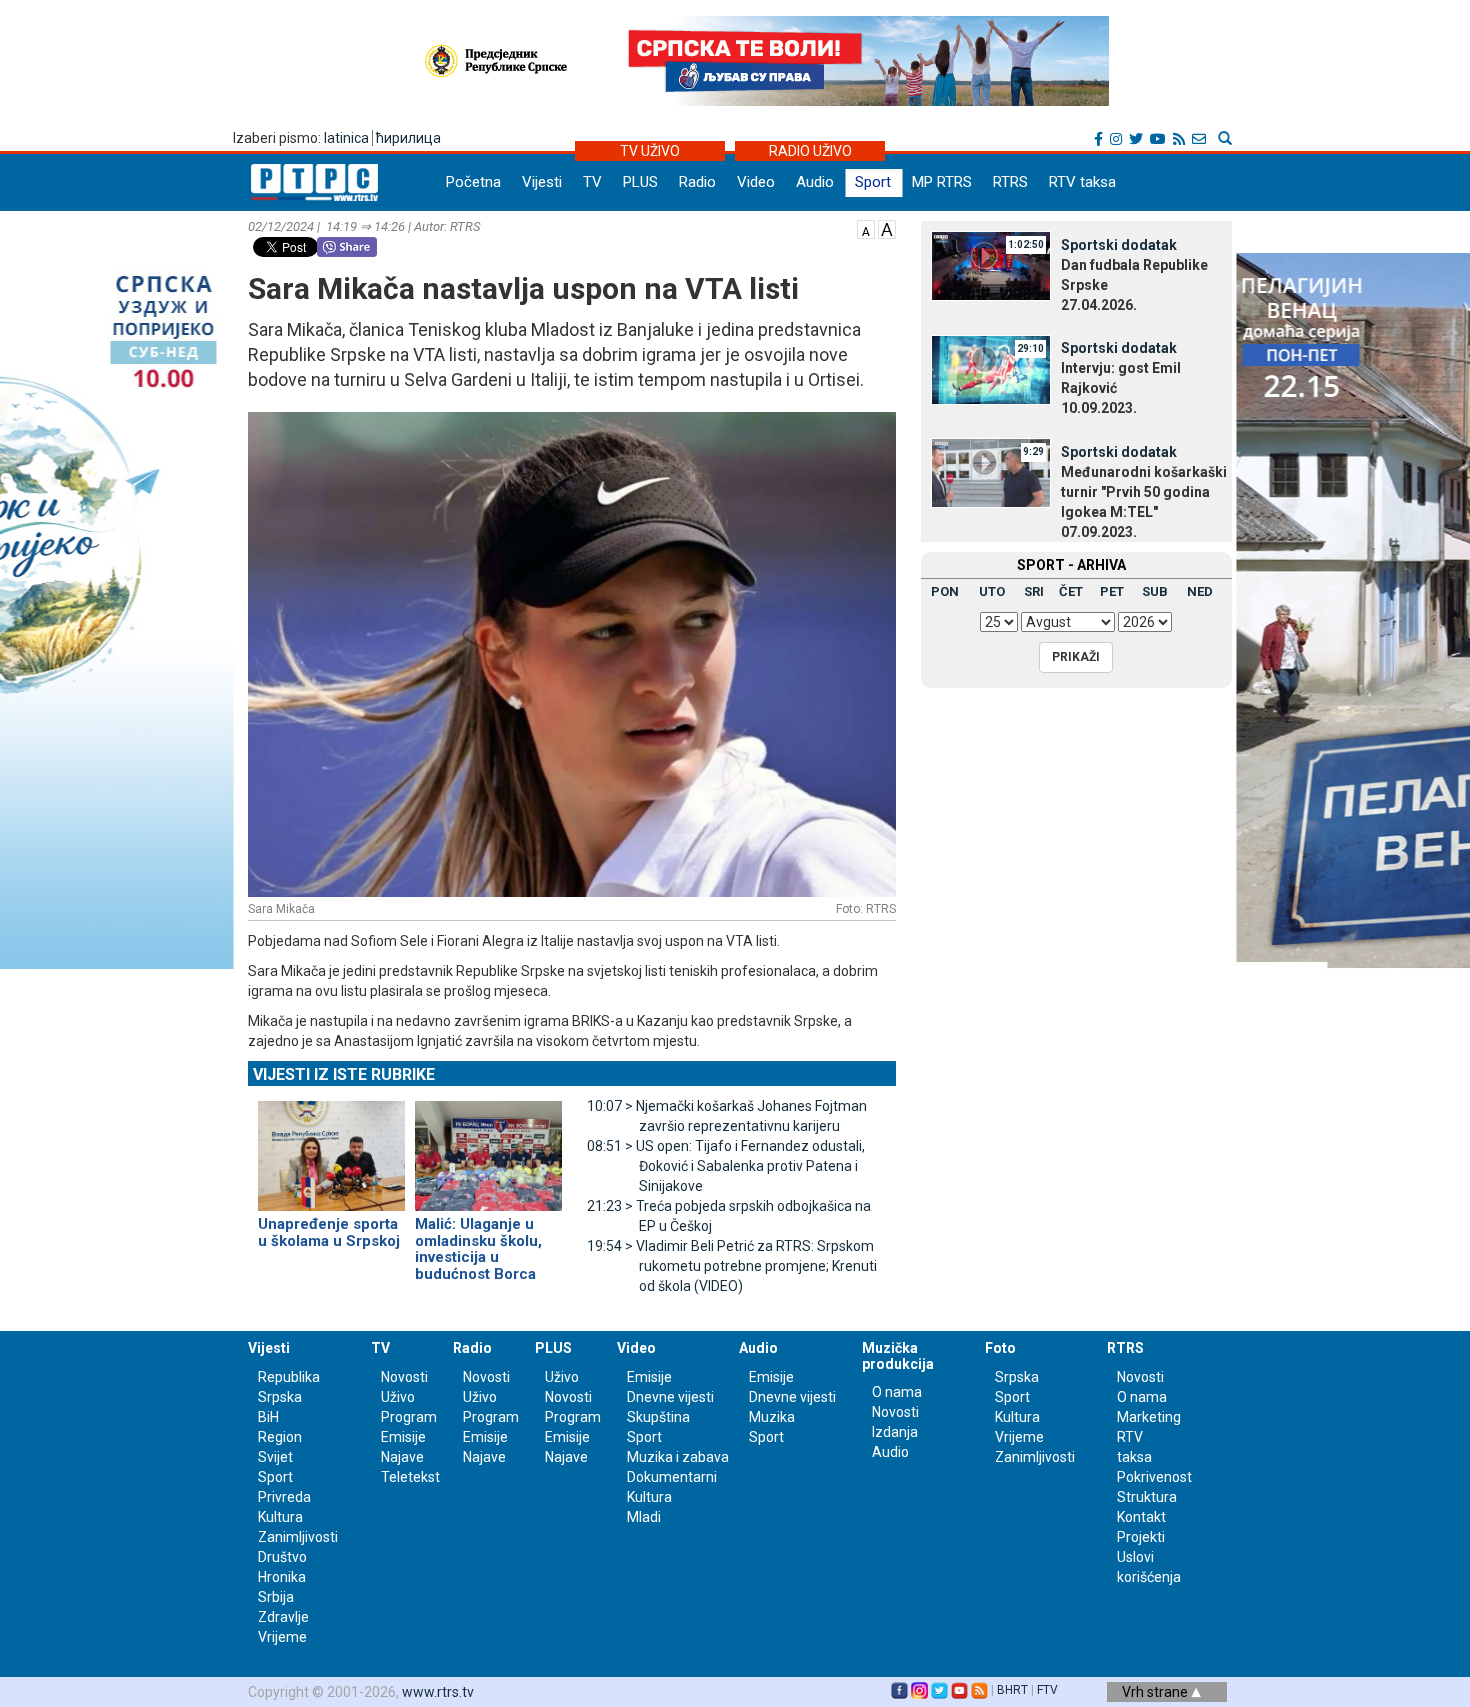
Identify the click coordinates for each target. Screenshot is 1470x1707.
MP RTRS (942, 182)
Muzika (772, 1417)
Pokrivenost (1154, 1477)
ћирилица (408, 138)
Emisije (403, 1437)
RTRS (1010, 182)
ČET (1071, 591)
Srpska (1017, 1377)
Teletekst (410, 1477)
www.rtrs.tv (438, 1692)
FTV (1047, 1690)
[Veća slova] (887, 228)
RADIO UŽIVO (810, 151)
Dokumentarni (672, 1477)
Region (280, 1437)
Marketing (1149, 1417)
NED (1200, 591)
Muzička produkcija (898, 1355)
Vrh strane (1156, 1692)
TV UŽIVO (650, 151)
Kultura (280, 1517)
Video (756, 182)
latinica (346, 138)
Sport (873, 182)
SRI (1034, 591)
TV (592, 182)
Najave (402, 1457)
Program (409, 1417)
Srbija (276, 1597)
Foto (1000, 1348)
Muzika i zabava (678, 1457)
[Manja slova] (866, 228)
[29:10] (991, 368)
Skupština (658, 1417)
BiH (268, 1417)
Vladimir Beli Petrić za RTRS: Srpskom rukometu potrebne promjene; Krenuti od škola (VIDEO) (732, 1266)
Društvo (282, 1557)
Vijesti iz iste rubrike (344, 1074)
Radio (697, 182)
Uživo (398, 1397)
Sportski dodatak (1119, 245)
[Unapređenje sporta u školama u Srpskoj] (331, 1148)
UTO (992, 591)
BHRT (1012, 1690)
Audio (815, 182)
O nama (897, 1392)
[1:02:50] (991, 265)
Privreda (284, 1497)
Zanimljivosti (298, 1537)
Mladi (644, 1517)
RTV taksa (1082, 182)
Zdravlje (283, 1617)
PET (1112, 591)
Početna (473, 182)
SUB (1155, 591)
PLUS (640, 182)
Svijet (275, 1457)
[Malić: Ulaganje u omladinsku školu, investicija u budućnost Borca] (488, 1148)
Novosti (404, 1377)
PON (945, 591)
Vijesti (542, 182)
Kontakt (1141, 1517)
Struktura (1147, 1497)
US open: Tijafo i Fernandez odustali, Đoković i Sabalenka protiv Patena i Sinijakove (726, 1166)
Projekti (1141, 1537)
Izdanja (895, 1432)
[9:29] (991, 472)
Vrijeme (282, 1637)
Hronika (282, 1577)
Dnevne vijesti (670, 1397)
